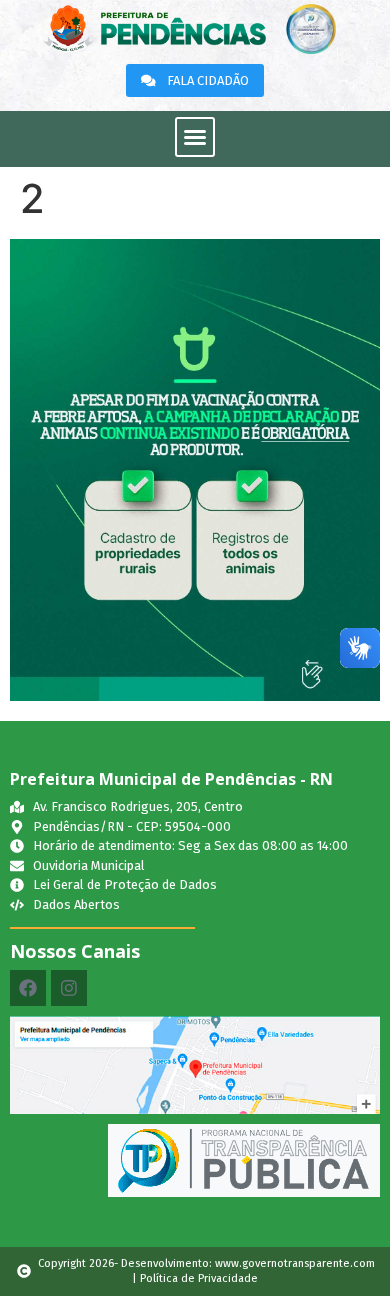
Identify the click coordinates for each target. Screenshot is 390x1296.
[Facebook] (28, 988)
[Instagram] (69, 988)
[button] (195, 137)
